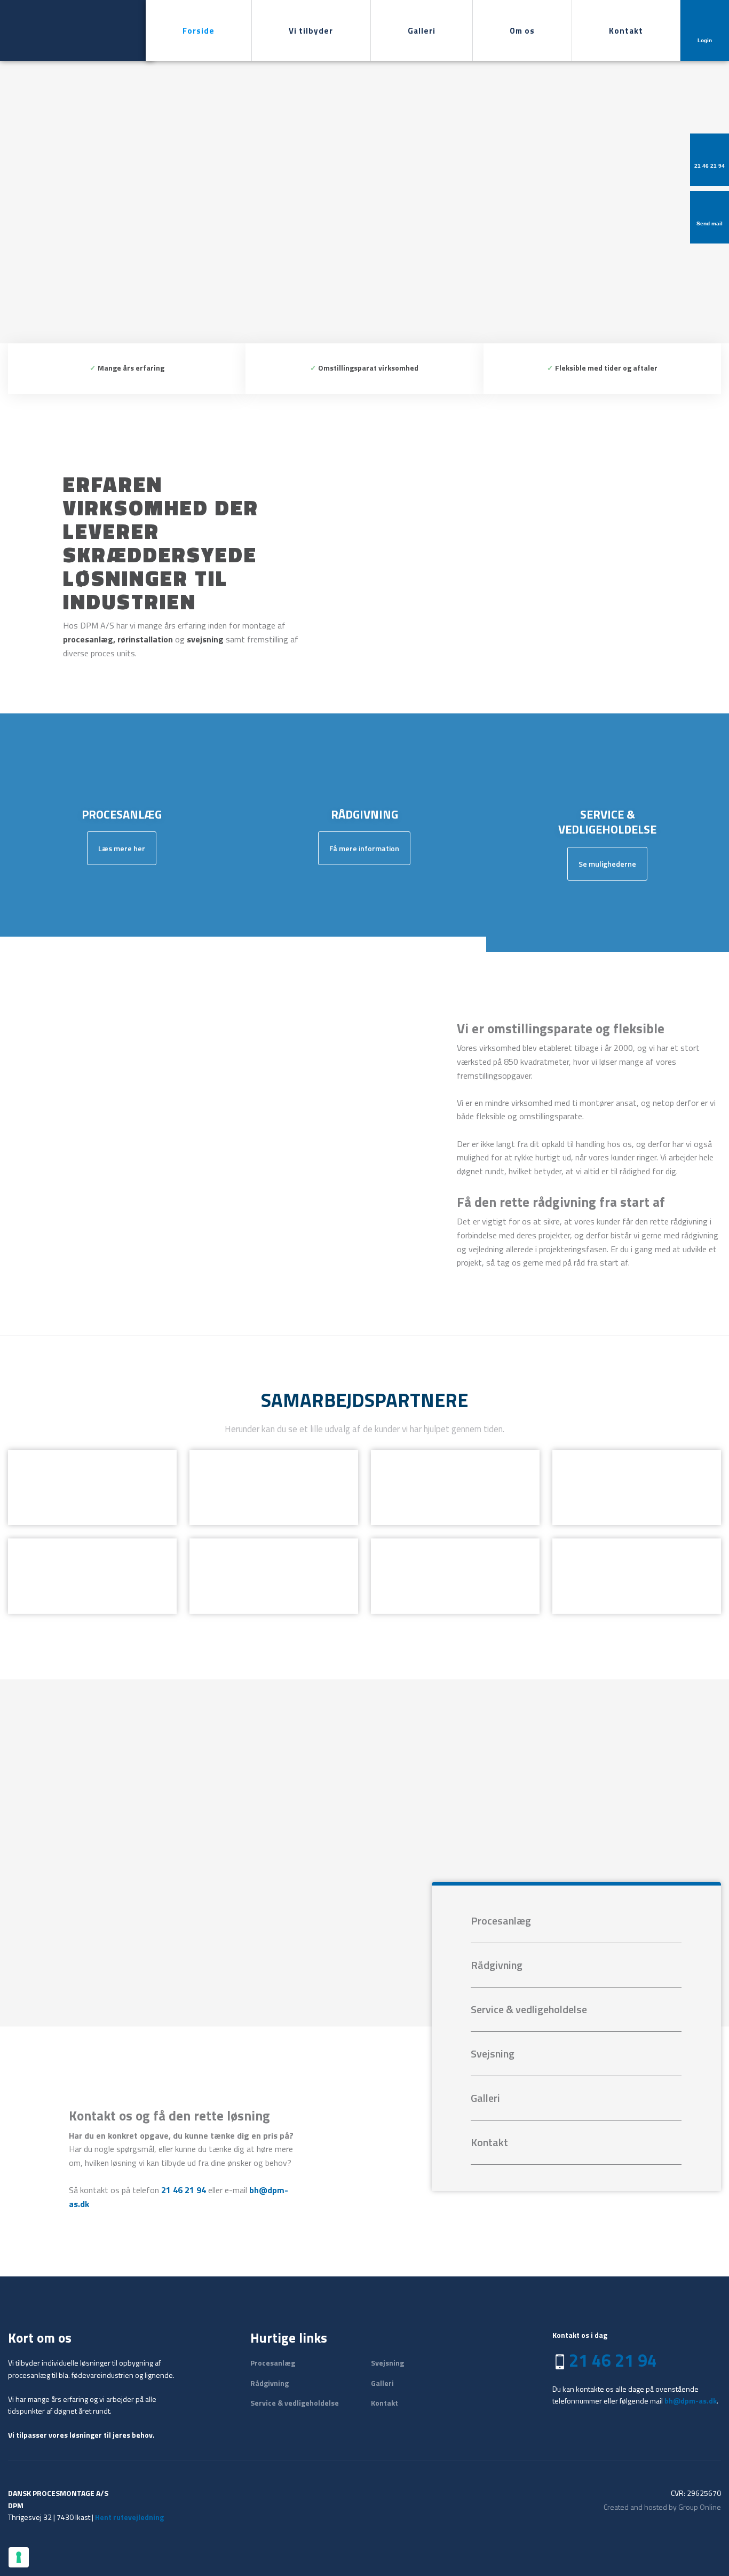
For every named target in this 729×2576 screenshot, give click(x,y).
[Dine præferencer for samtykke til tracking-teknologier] (19, 2557)
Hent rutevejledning (129, 2517)
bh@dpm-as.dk (691, 2401)
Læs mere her (122, 848)
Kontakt (626, 31)
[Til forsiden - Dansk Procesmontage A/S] (58, 30)
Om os (522, 31)
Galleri (422, 31)
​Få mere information (364, 848)
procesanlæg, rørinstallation (118, 639)
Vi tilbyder (311, 31)
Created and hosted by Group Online (662, 2507)
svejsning (205, 639)
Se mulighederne (607, 864)
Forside (199, 31)
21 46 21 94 (184, 2190)
